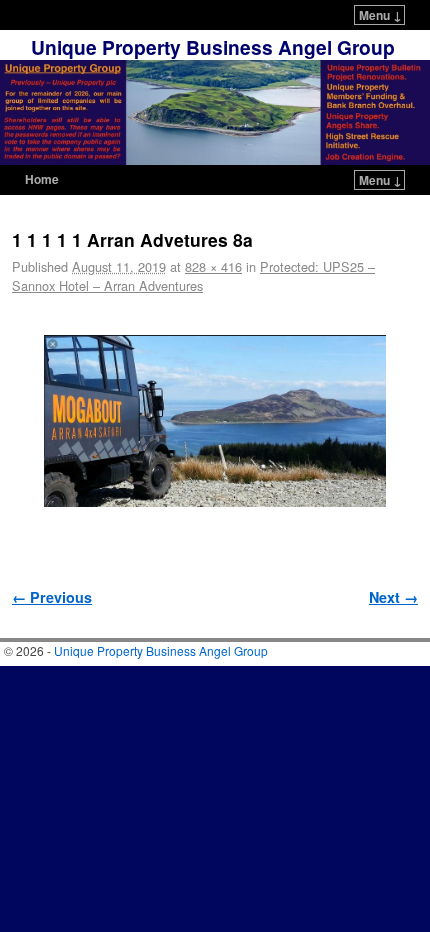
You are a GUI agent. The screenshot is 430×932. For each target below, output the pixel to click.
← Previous (52, 597)
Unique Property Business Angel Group (213, 47)
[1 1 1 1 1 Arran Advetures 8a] (215, 421)
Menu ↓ (380, 15)
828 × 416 (213, 266)
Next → (393, 597)
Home (42, 179)
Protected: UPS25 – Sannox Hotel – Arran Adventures (193, 276)
